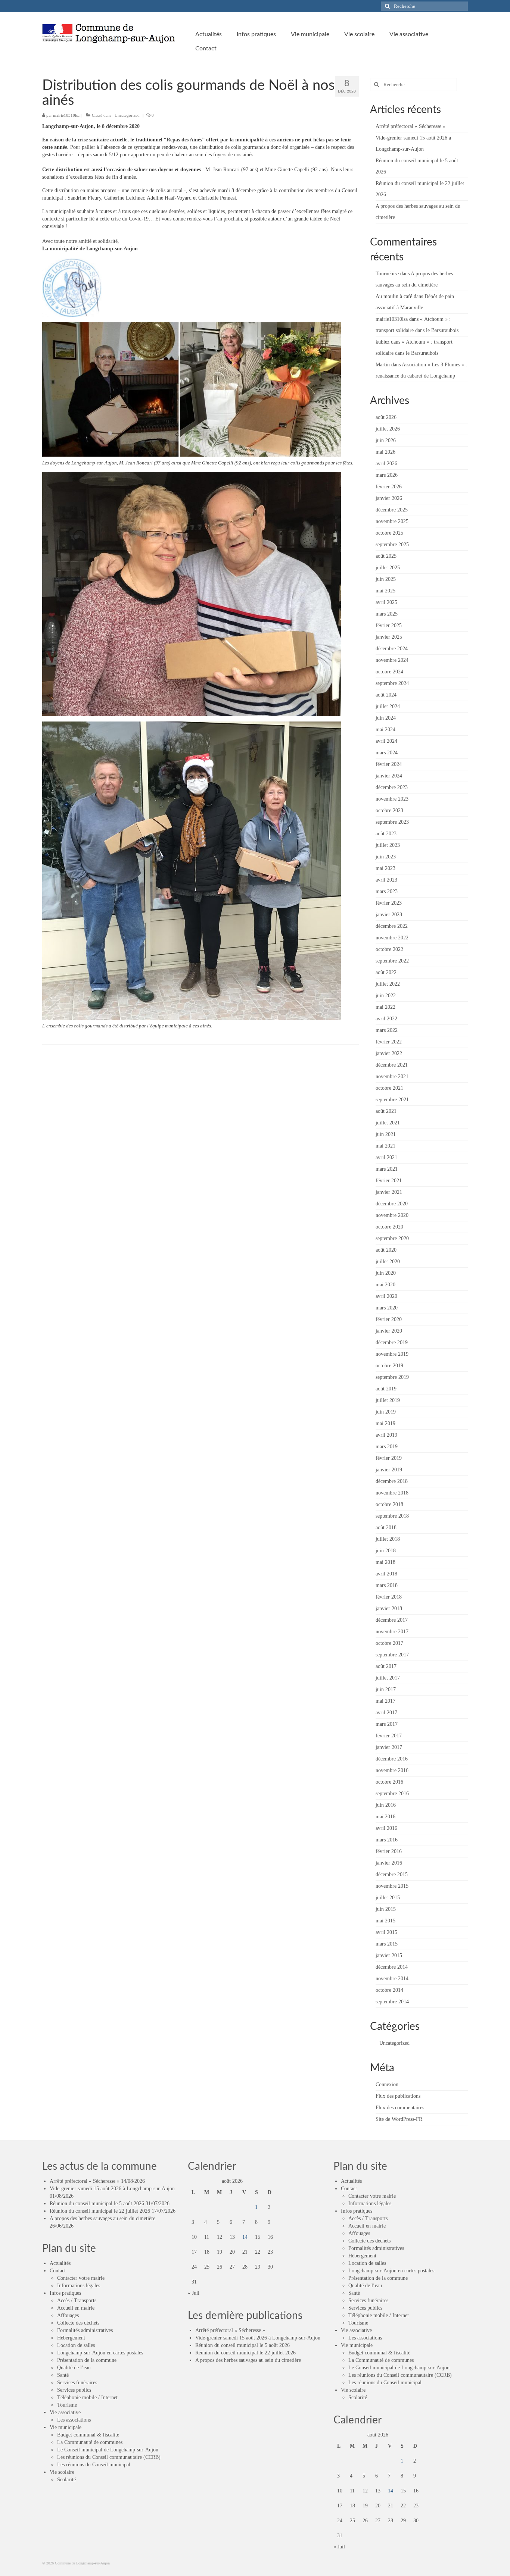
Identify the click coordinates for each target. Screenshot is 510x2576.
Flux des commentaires (400, 2108)
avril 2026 (386, 464)
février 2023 (389, 903)
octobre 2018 (389, 1504)
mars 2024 (387, 753)
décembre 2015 (392, 1874)
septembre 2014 (392, 2002)
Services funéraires (77, 2383)
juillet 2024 (388, 706)
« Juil (194, 2293)
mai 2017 (385, 1701)
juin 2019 (386, 1412)
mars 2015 (387, 1944)
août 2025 (386, 556)
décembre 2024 (392, 649)
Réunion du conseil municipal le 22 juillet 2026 (100, 2211)
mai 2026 (385, 452)
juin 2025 (386, 579)
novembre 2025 (392, 521)
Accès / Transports (77, 2300)
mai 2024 (385, 730)
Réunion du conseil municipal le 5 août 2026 (97, 2203)
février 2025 (389, 625)
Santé (63, 2375)
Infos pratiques (65, 2293)
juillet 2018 (388, 1539)
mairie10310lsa (66, 115)
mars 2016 (387, 1840)
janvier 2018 (389, 1608)
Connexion (387, 2084)
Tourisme (67, 2405)
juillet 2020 (388, 1262)
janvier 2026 (389, 498)
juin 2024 (386, 718)
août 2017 (386, 1666)
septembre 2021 (392, 1100)
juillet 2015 (388, 1898)
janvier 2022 (389, 1053)
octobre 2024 (389, 672)
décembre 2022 (392, 926)
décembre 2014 (392, 1967)
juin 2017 (386, 1689)
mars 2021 (387, 1169)
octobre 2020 (389, 1227)
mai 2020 (385, 1285)
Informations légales (79, 2286)
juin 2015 (386, 1909)
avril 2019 (386, 1435)
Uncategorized (127, 115)
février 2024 (389, 764)
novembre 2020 (392, 1215)
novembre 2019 (392, 1354)
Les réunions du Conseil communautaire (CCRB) (109, 2457)
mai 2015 (385, 1921)
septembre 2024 (392, 683)
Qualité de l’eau (74, 2368)
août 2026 (386, 417)
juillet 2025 (388, 568)
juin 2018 (386, 1551)
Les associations (74, 2420)
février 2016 (389, 1851)
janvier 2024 (389, 776)
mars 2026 (387, 475)
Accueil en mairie (76, 2308)
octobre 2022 (389, 949)
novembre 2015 (392, 1886)
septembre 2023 (392, 822)
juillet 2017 (388, 1678)
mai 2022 (385, 1007)
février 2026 (389, 487)
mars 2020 (387, 1308)
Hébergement (71, 2338)
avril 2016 (386, 1828)
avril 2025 (386, 602)
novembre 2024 (392, 660)
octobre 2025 (389, 533)
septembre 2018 (392, 1516)
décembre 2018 (392, 1481)
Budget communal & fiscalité (88, 2435)
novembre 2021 (392, 1076)
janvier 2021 (389, 1192)
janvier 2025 (389, 637)
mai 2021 (385, 1146)
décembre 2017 (392, 1620)
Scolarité (66, 2480)
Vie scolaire (62, 2472)
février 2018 (389, 1597)
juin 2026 (386, 440)
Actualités (60, 2263)
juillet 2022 (388, 984)
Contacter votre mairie (81, 2278)
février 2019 (389, 1458)
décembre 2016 (392, 1759)
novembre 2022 (392, 938)
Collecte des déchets (78, 2323)
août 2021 (386, 1111)
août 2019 (386, 1389)
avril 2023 (386, 880)
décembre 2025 (392, 510)
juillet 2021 (388, 1123)
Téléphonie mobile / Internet (87, 2397)
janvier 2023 (389, 915)
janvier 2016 (389, 1863)
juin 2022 (386, 996)
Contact (58, 2271)
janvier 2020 (389, 1331)
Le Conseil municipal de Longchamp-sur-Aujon (108, 2450)
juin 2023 (386, 857)
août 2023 (386, 834)
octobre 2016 (389, 1782)
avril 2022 (386, 1019)
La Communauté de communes (90, 2442)
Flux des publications (398, 2096)
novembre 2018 (392, 1493)
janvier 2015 (389, 1955)
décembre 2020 (392, 1204)
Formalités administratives (85, 2330)
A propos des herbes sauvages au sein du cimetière (102, 2218)
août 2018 (386, 1528)
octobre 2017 (389, 1643)
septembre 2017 (392, 1655)
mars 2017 (387, 1724)
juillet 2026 (388, 429)
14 (245, 2237)
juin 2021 (386, 1134)
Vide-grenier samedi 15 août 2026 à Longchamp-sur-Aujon (112, 2189)
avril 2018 (386, 1574)
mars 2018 (387, 1585)
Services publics (74, 2390)
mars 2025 (387, 614)
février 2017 (389, 1736)
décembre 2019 (392, 1342)
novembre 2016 (392, 1770)
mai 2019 (385, 1423)
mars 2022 (387, 1030)
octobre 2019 (389, 1366)
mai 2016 (385, 1817)
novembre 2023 (392, 799)
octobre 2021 (389, 1088)
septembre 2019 (392, 1377)
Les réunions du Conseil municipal (94, 2465)
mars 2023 (387, 891)
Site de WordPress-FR (399, 2119)
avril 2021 (386, 1157)
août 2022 (386, 972)
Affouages (68, 2315)
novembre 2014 (392, 1979)
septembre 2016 (392, 1794)
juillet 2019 (388, 1400)
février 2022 (389, 1042)
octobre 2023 (389, 810)
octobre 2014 (389, 1990)
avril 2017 (386, 1713)
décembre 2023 (392, 787)
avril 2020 (386, 1296)
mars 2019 (387, 1447)
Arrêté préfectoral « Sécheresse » (411, 126)
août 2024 (386, 695)
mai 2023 (385, 868)
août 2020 (386, 1250)
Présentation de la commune (87, 2360)
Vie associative (65, 2412)
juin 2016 (386, 1805)
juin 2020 (386, 1273)
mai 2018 (385, 1562)
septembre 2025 (392, 544)
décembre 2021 (392, 1065)
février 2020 (389, 1319)
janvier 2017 (389, 1747)
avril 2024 (386, 741)
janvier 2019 (389, 1470)
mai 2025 (385, 591)
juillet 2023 (388, 845)
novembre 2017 (392, 1632)
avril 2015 (386, 1932)
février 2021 (389, 1181)
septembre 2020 (392, 1238)
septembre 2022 (392, 961)
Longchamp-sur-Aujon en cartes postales (100, 2353)
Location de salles (76, 2345)
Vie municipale (66, 2427)
